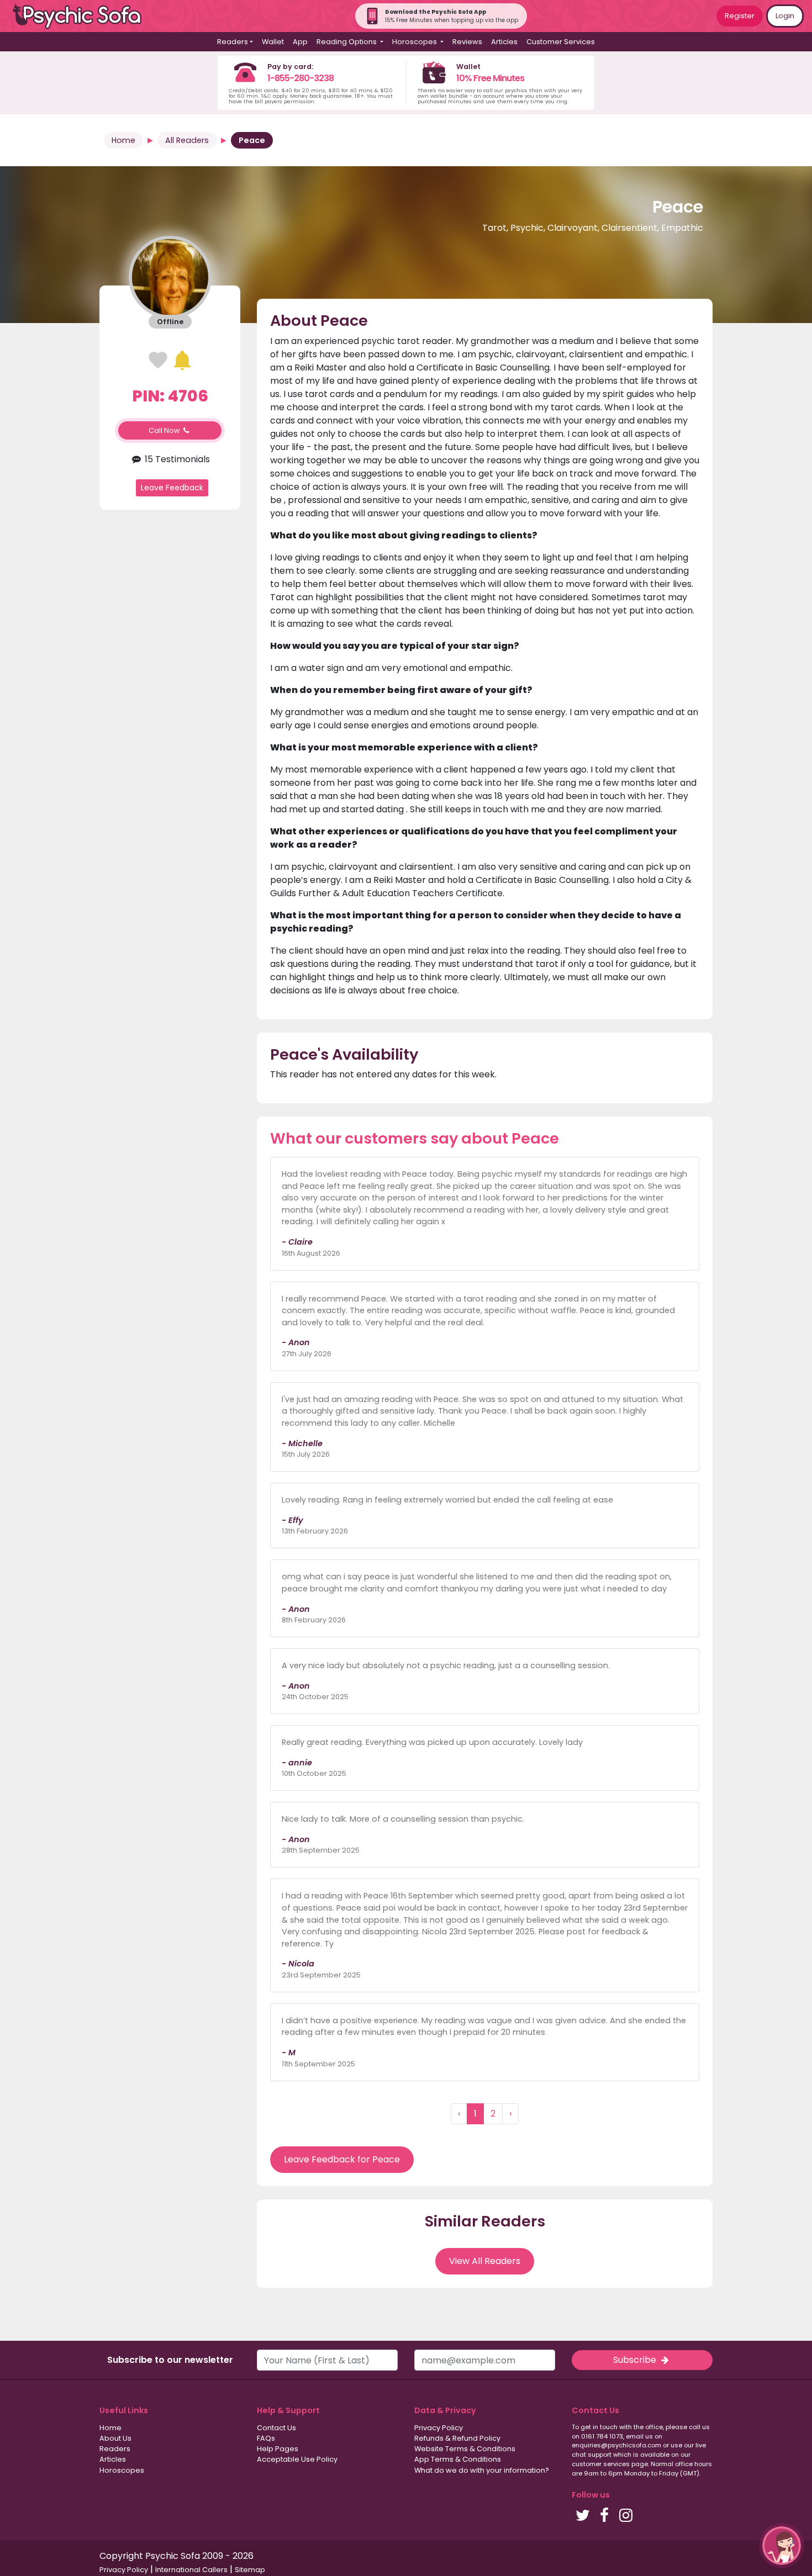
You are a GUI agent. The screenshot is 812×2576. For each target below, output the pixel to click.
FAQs (266, 2438)
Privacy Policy (439, 2428)
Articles (504, 42)
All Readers (187, 140)
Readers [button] (233, 42)
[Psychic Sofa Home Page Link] (83, 16)
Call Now (165, 430)
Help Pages (278, 2449)
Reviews (467, 42)
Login (785, 16)
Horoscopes (122, 2470)
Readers (115, 2449)
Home (123, 140)
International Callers (191, 2570)
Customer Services (561, 42)
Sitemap (250, 2570)
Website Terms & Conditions (465, 2449)
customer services (601, 2464)
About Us (115, 2438)
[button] (782, 2546)
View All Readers (485, 2261)
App (300, 42)
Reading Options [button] (347, 42)
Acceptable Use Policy (297, 2459)
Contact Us (276, 2428)
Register (740, 16)
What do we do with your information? (482, 2470)
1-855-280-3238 (300, 78)
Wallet (273, 42)
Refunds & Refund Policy (457, 2438)
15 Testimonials (176, 459)
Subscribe (636, 2360)
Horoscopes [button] (415, 42)
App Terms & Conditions (458, 2459)
